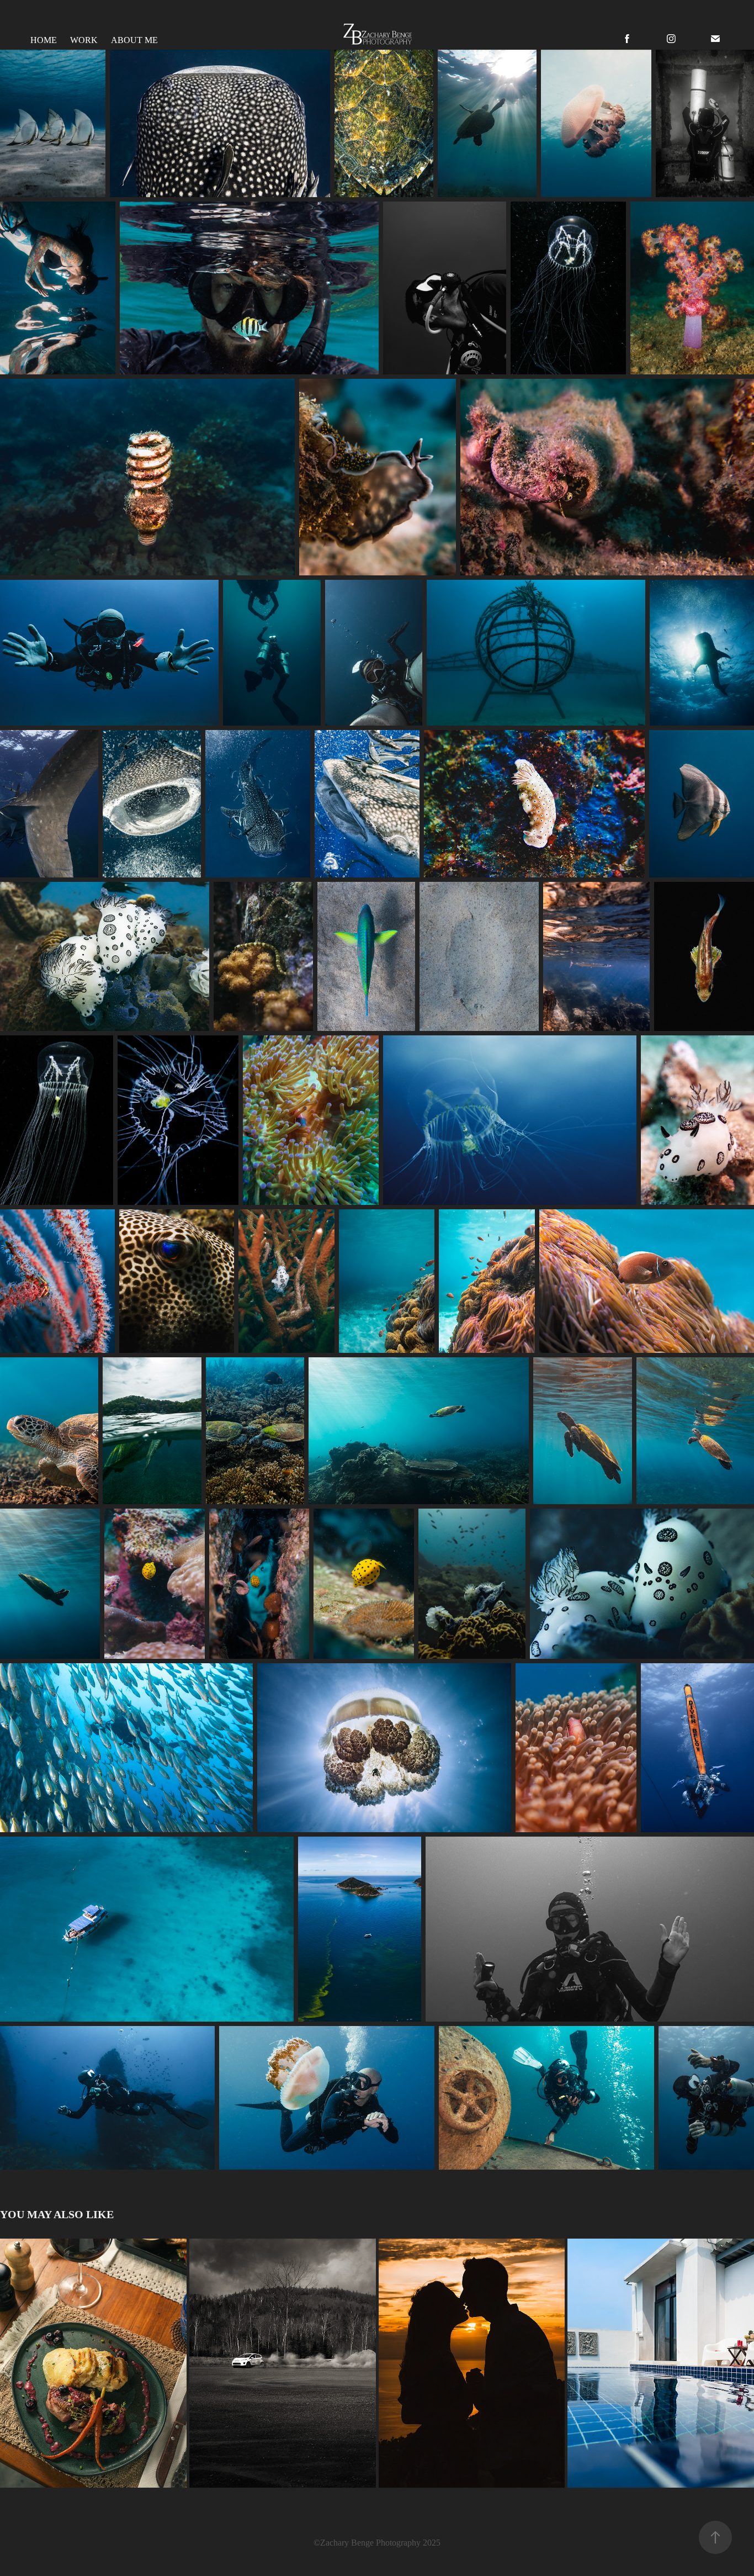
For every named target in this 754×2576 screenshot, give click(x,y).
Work (84, 40)
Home (44, 40)
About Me (134, 40)
